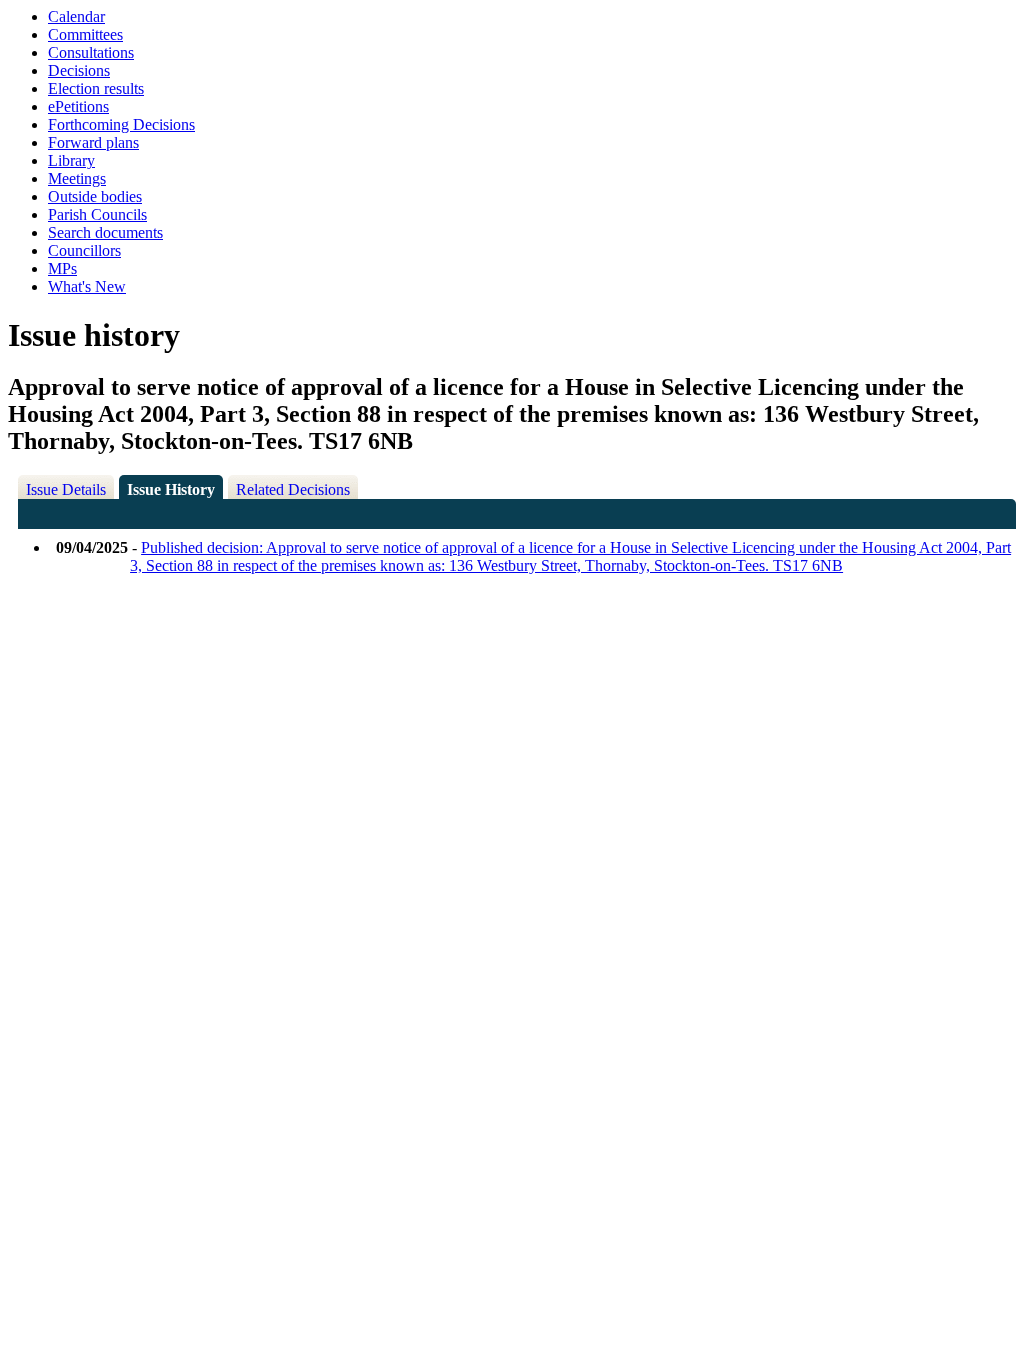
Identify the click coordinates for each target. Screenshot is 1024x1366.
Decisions (79, 70)
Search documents (105, 232)
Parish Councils (97, 214)
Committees (85, 34)
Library (71, 160)
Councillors (84, 250)
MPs (62, 268)
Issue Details (66, 489)
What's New (87, 286)
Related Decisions (293, 489)
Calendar (76, 16)
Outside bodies (95, 196)
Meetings (77, 178)
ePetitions (78, 106)
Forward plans (93, 142)
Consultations (91, 52)
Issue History (171, 489)
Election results (96, 88)
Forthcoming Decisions (121, 124)
